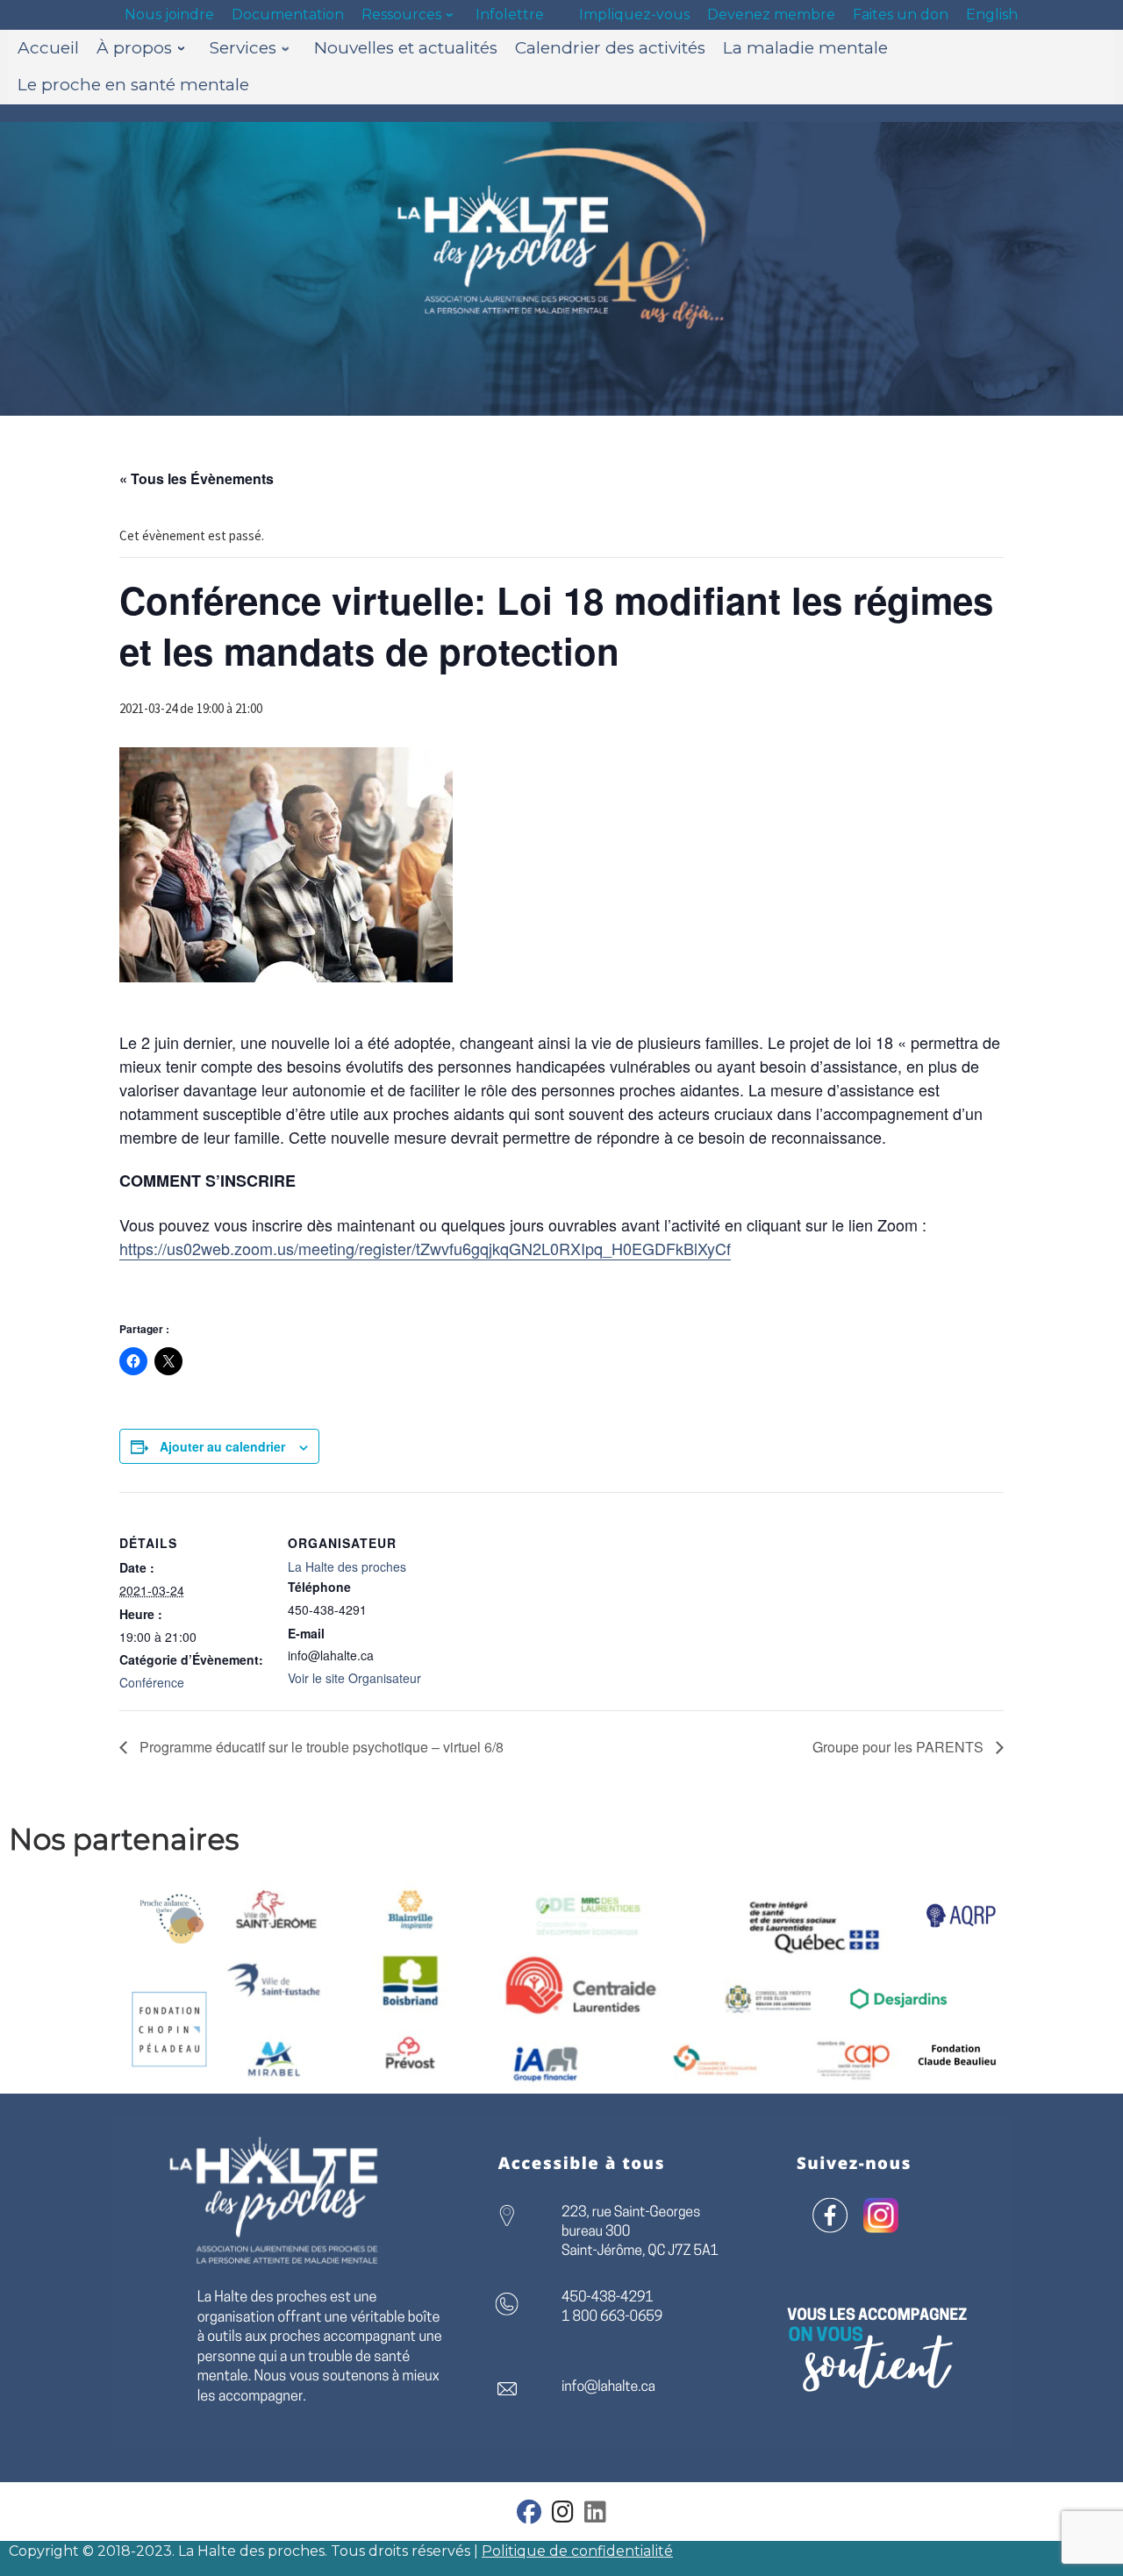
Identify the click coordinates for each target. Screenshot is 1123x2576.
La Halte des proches (347, 1566)
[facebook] (529, 2516)
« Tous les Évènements (197, 478)
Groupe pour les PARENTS (900, 1747)
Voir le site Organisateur (354, 1678)
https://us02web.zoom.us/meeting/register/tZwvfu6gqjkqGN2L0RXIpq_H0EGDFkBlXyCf (425, 1248)
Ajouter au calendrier (222, 1446)
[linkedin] (595, 2516)
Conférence (152, 1682)
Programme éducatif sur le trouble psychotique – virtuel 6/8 (320, 1747)
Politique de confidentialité (577, 2551)
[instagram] (563, 2516)
